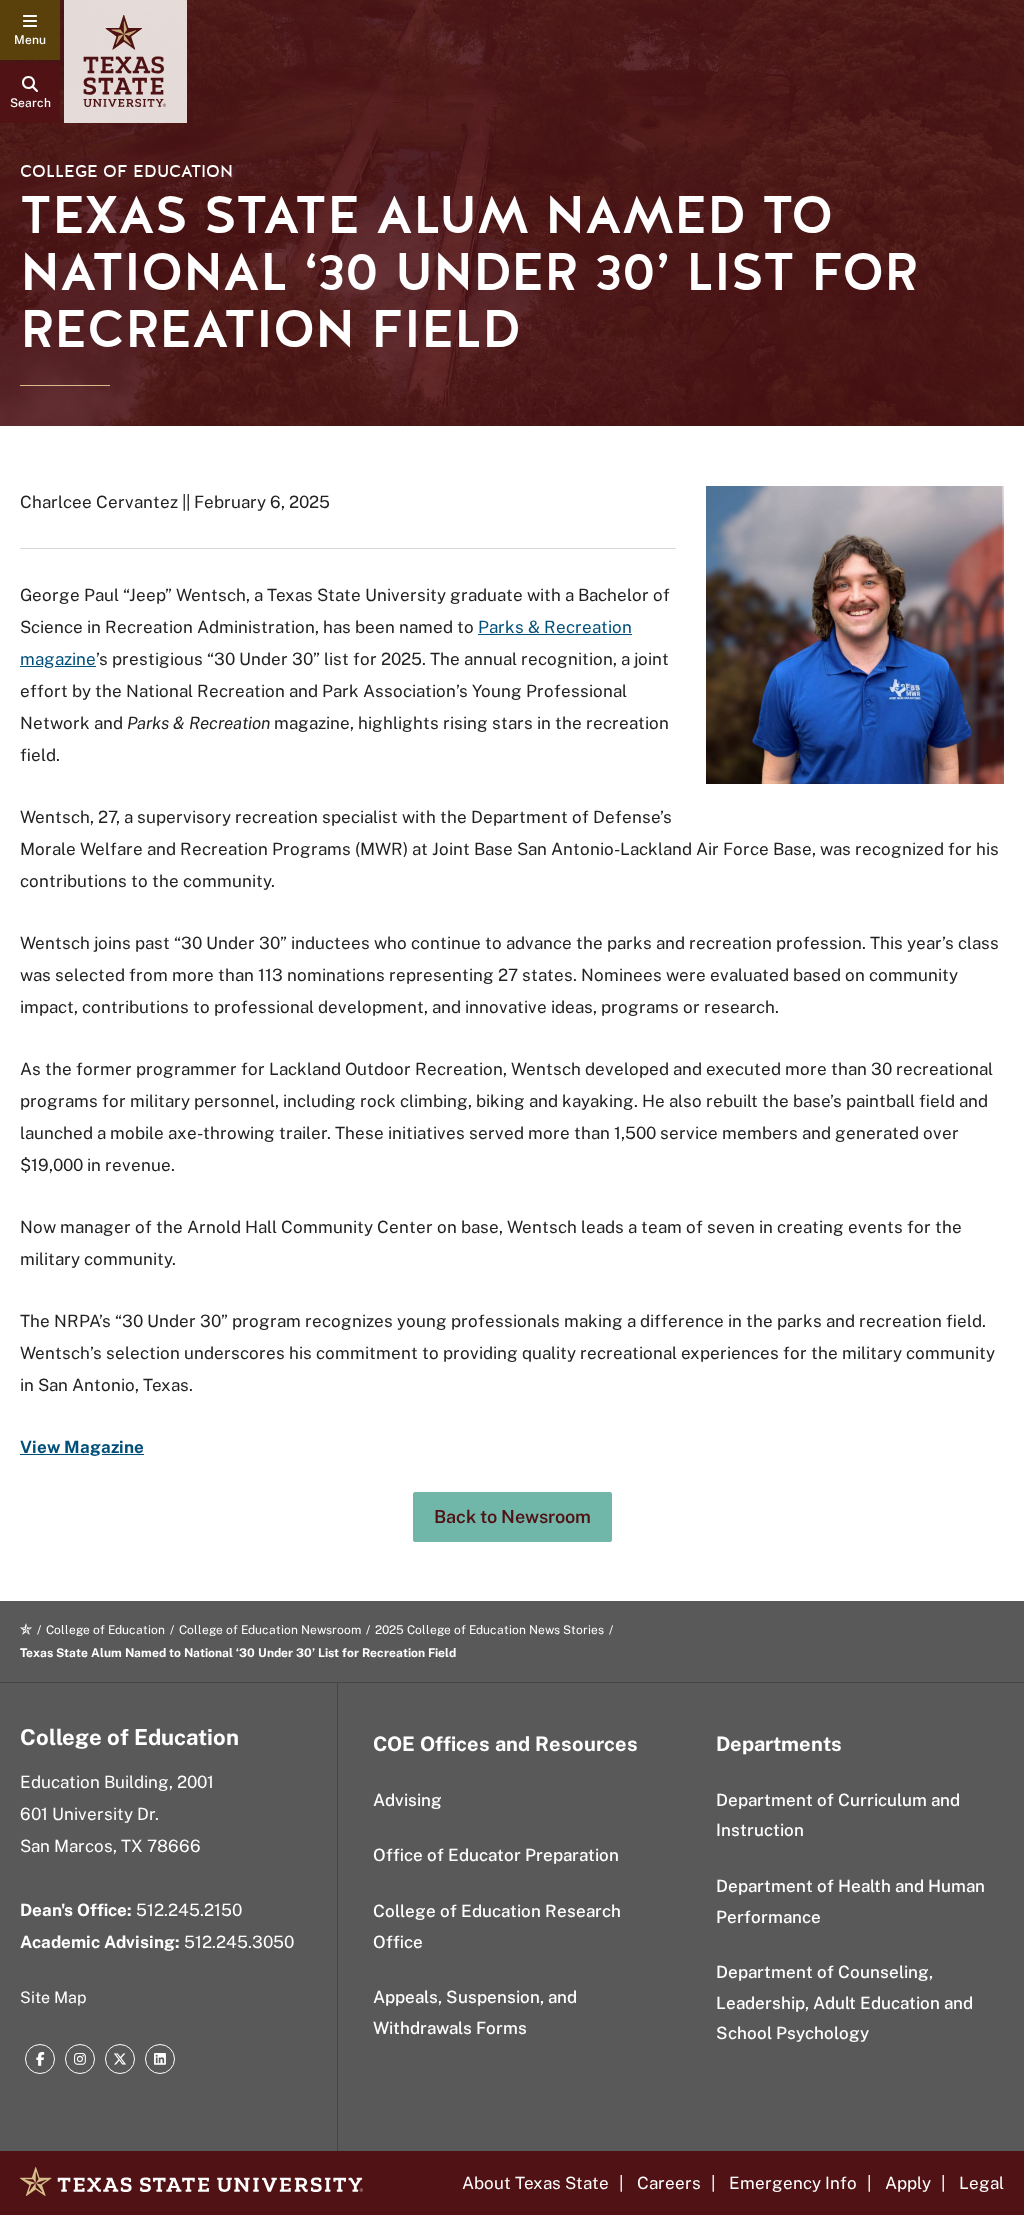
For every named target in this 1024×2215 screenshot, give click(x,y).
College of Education (126, 171)
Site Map (53, 1997)
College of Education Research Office (497, 1926)
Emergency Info (793, 2183)
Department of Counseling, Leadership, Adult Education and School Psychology (844, 2002)
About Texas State (535, 2183)
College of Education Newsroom (270, 1630)
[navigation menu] (30, 30)
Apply (908, 2183)
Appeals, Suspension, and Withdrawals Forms (475, 2012)
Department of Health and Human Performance (850, 1901)
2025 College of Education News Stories (489, 1630)
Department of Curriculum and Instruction (838, 1815)
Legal (981, 2183)
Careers (669, 2183)
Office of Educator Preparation (496, 1855)
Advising (407, 1800)
